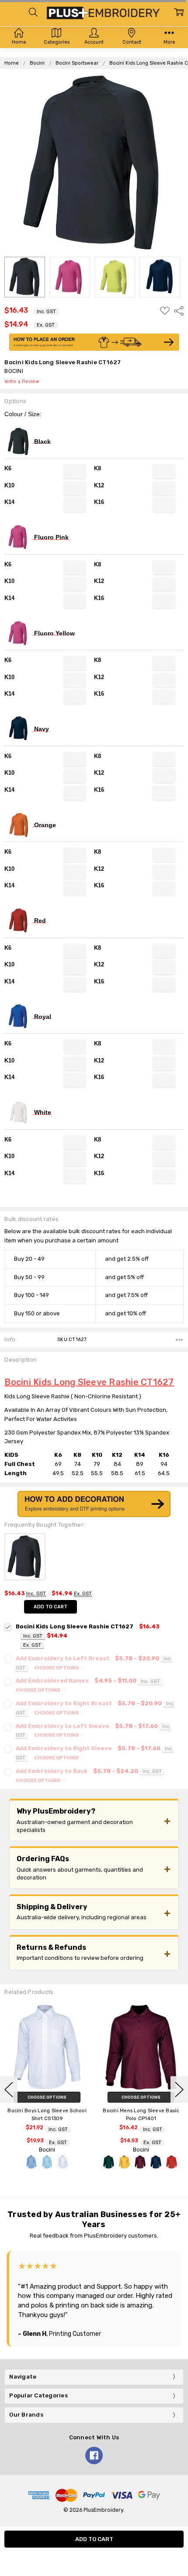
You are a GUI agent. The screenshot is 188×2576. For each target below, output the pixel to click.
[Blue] (125, 2162)
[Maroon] (46, 2162)
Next (179, 2090)
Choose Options (57, 1668)
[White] (157, 2162)
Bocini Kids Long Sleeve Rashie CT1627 (89, 1382)
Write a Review (22, 382)
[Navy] (62, 2162)
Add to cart (50, 1607)
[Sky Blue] (141, 2162)
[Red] (77, 2162)
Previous (9, 2090)
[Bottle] (14, 2162)
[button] (94, 342)
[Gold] (30, 2162)
